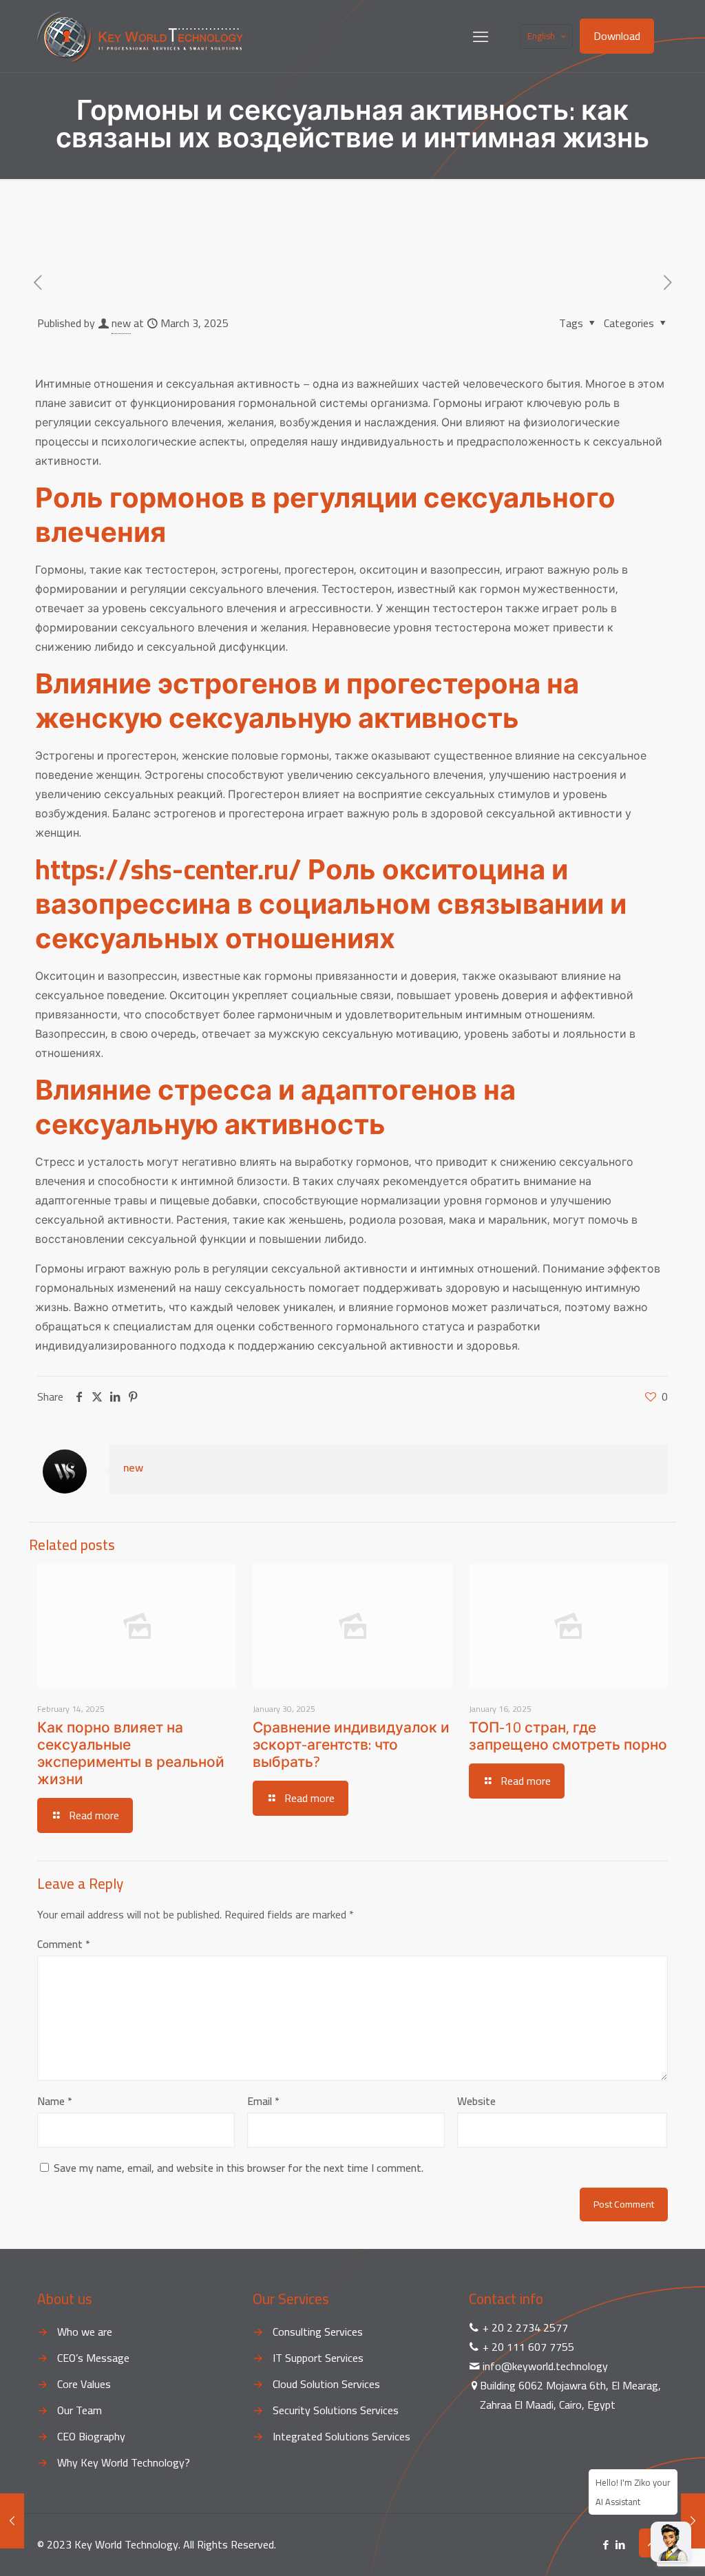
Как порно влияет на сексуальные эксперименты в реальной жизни (131, 1753)
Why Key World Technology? (124, 2462)
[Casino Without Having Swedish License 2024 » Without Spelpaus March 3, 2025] (12, 2521)
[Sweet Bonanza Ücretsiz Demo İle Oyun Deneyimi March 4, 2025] (693, 2521)
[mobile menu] (481, 36)
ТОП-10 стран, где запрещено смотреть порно (568, 1736)
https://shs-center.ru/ (168, 869)
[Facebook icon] (606, 2545)
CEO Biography (91, 2436)
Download (617, 36)
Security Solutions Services (336, 2410)
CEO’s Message (93, 2358)
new (121, 323)
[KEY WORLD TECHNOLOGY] (140, 36)
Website (476, 2101)
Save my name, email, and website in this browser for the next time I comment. (239, 2168)
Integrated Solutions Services (341, 2436)
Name (55, 2101)
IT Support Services (318, 2358)
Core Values (84, 2384)
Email (263, 2101)
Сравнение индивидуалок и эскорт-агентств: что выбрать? (351, 1745)
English (541, 36)
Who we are (85, 2332)
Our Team (80, 2410)
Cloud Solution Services (326, 2384)
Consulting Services (318, 2332)
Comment (64, 1944)
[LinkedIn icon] (620, 2545)
